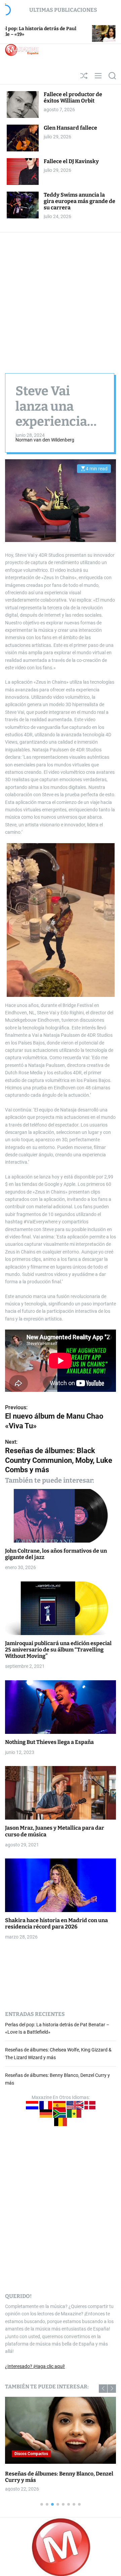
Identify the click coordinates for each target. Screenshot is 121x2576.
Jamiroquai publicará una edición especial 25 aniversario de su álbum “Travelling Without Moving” (58, 1650)
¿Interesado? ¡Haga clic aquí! (35, 2366)
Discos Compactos (40, 2454)
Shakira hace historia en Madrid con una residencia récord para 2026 (56, 1923)
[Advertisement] (61, 296)
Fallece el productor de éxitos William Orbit (73, 97)
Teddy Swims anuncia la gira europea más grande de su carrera (79, 201)
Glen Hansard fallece (70, 128)
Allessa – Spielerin (38, 2474)
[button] (103, 2389)
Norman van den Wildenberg (45, 440)
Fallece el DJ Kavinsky (71, 161)
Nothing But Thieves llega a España (49, 1742)
